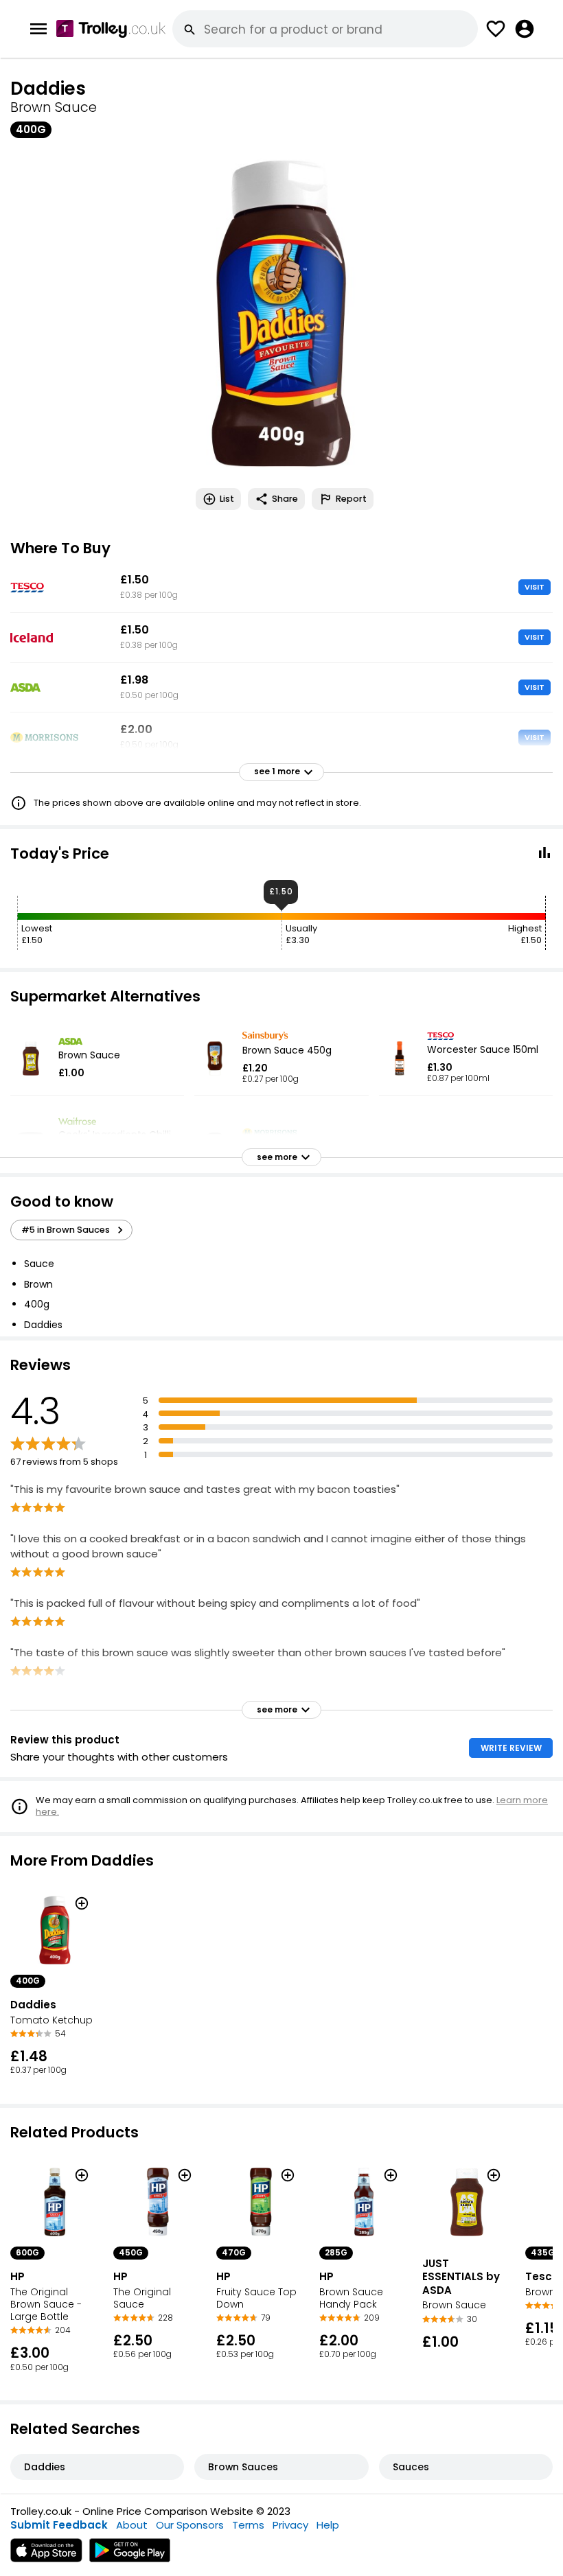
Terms (248, 2525)
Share (285, 499)
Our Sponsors (190, 2525)
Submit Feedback (59, 2525)
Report (351, 499)
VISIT (535, 587)
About (132, 2525)
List (227, 499)
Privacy (290, 2525)
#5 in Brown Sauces (66, 1230)
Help (328, 2525)
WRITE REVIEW (511, 1748)
